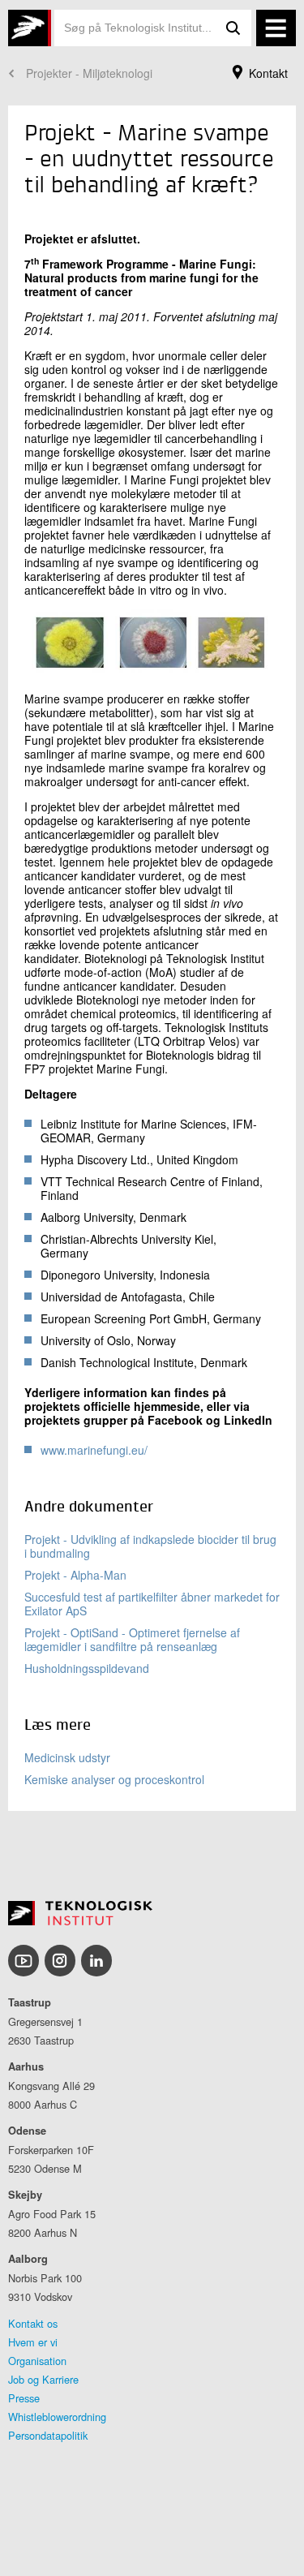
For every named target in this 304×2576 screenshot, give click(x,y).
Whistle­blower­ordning (57, 2417)
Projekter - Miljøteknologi (89, 73)
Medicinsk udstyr (67, 1757)
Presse (24, 2398)
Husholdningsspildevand (87, 1668)
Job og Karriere (43, 2379)
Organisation (37, 2361)
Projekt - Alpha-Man (75, 1575)
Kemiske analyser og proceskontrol (114, 1779)
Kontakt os (33, 2323)
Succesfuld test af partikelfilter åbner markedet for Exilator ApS (152, 1604)
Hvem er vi (33, 2342)
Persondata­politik (48, 2435)
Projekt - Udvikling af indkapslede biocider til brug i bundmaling (150, 1546)
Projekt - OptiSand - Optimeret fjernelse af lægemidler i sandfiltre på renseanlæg (132, 1639)
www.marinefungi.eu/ (94, 1450)
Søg (233, 28)
